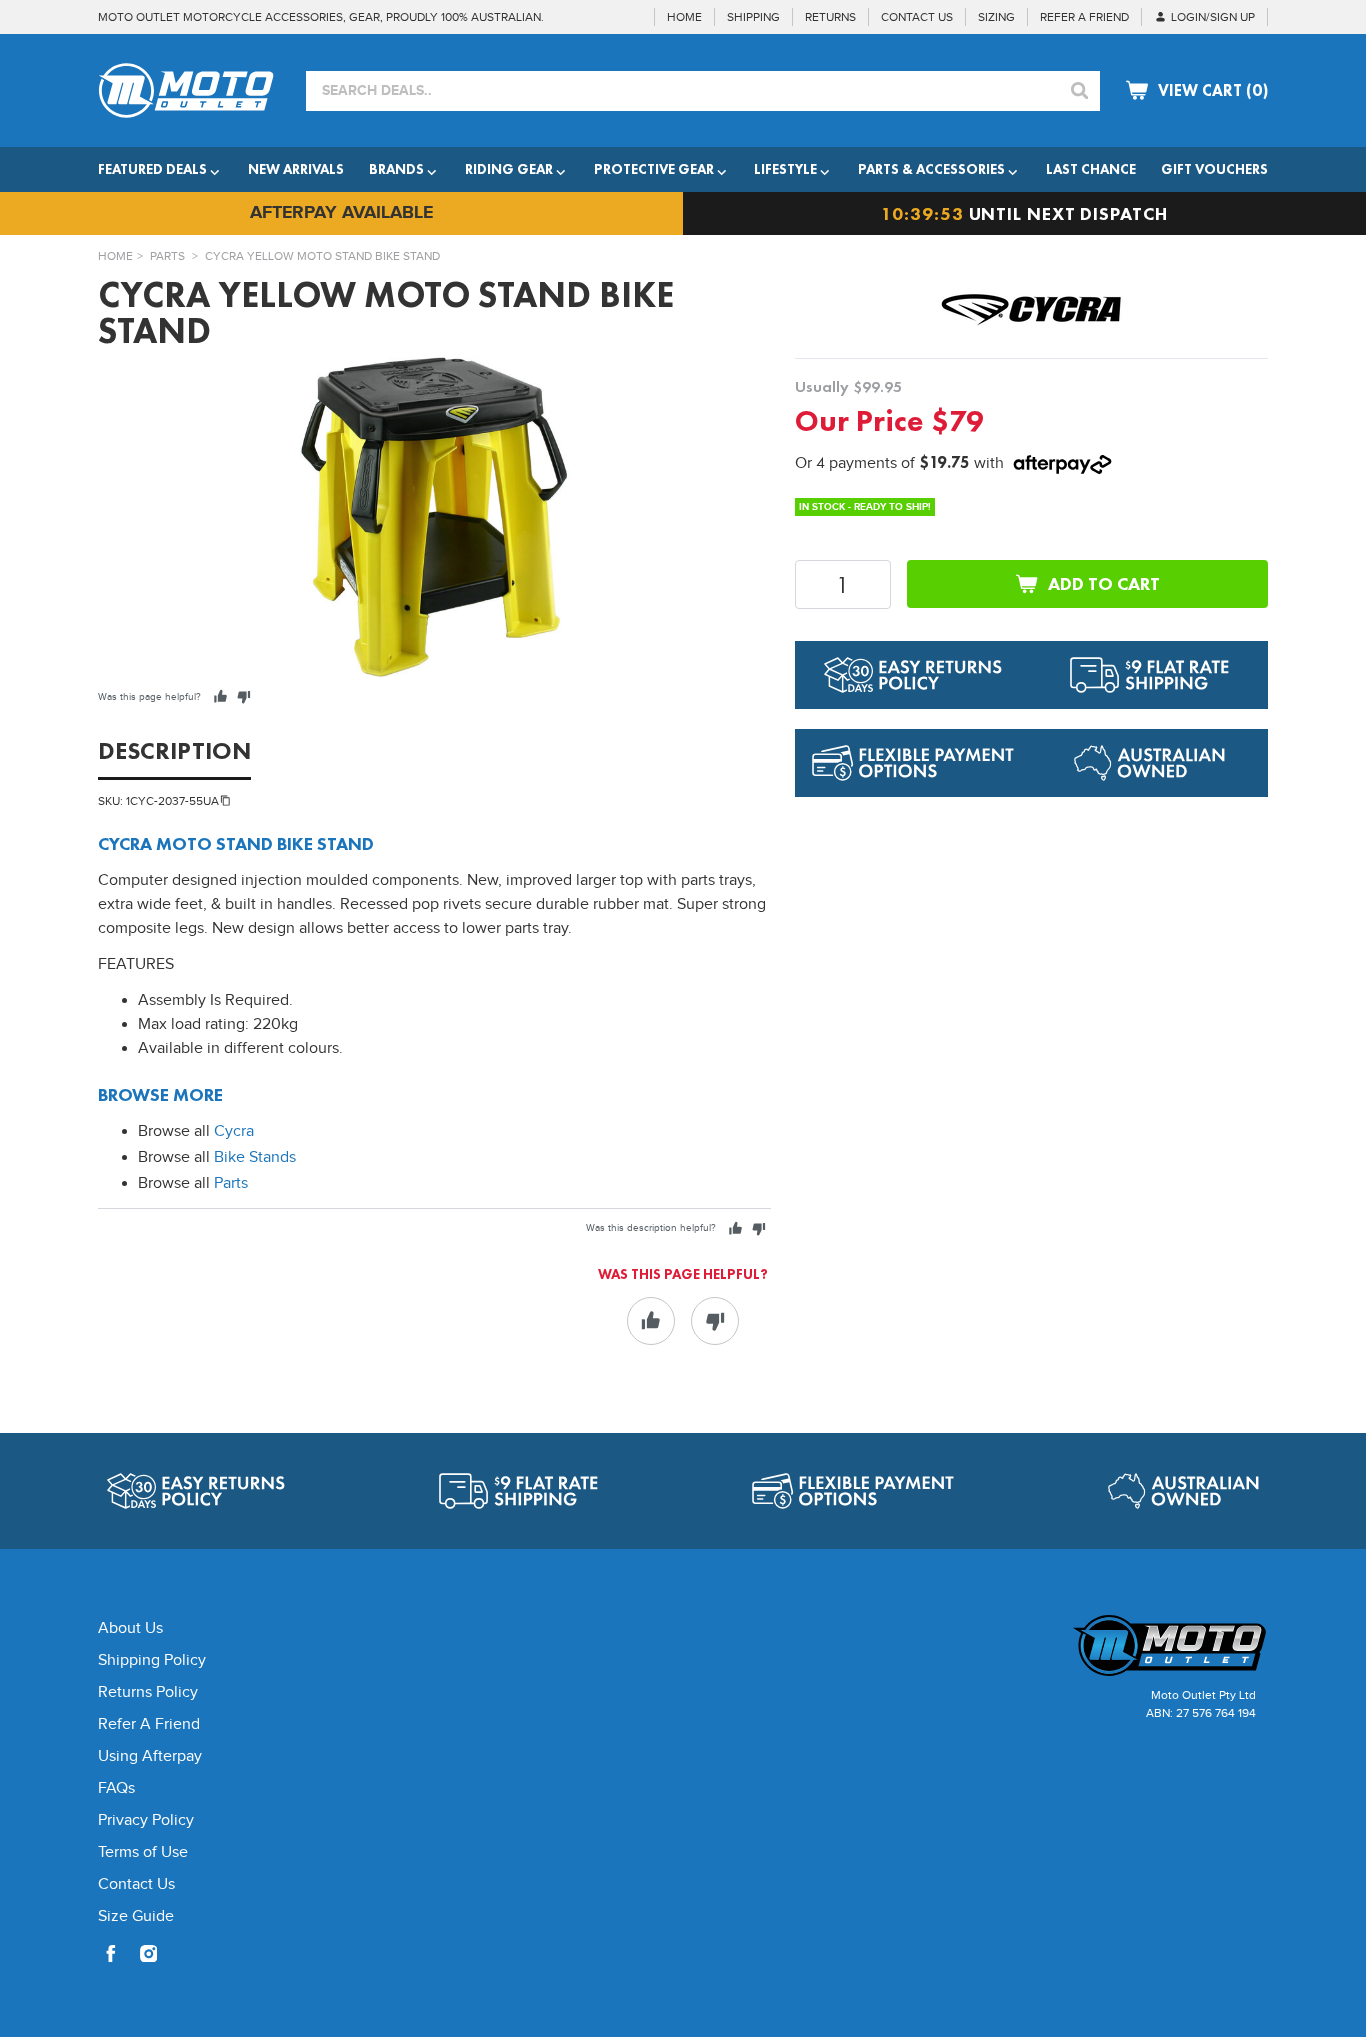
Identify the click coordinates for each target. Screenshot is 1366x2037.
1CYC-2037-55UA (172, 801)
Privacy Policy (146, 1820)
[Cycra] (1032, 309)
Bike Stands (255, 1157)
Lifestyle (785, 169)
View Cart (1213, 90)
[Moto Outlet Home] (1128, 1645)
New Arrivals (296, 169)
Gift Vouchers (1214, 169)
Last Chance (1091, 169)
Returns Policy (148, 1692)
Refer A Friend (149, 1724)
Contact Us (136, 1884)
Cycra (234, 1131)
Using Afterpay (150, 1756)
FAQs (116, 1788)
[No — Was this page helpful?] (243, 696)
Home (115, 256)
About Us (130, 1628)
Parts (167, 256)
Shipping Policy (152, 1660)
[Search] (1080, 91)
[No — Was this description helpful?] (758, 1228)
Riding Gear (509, 169)
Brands (396, 169)
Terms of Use (143, 1852)
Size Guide (136, 1916)
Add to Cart (1104, 583)
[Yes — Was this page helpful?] (220, 696)
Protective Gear (654, 169)
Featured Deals (152, 169)
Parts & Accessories (931, 169)
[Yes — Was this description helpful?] (735, 1228)
